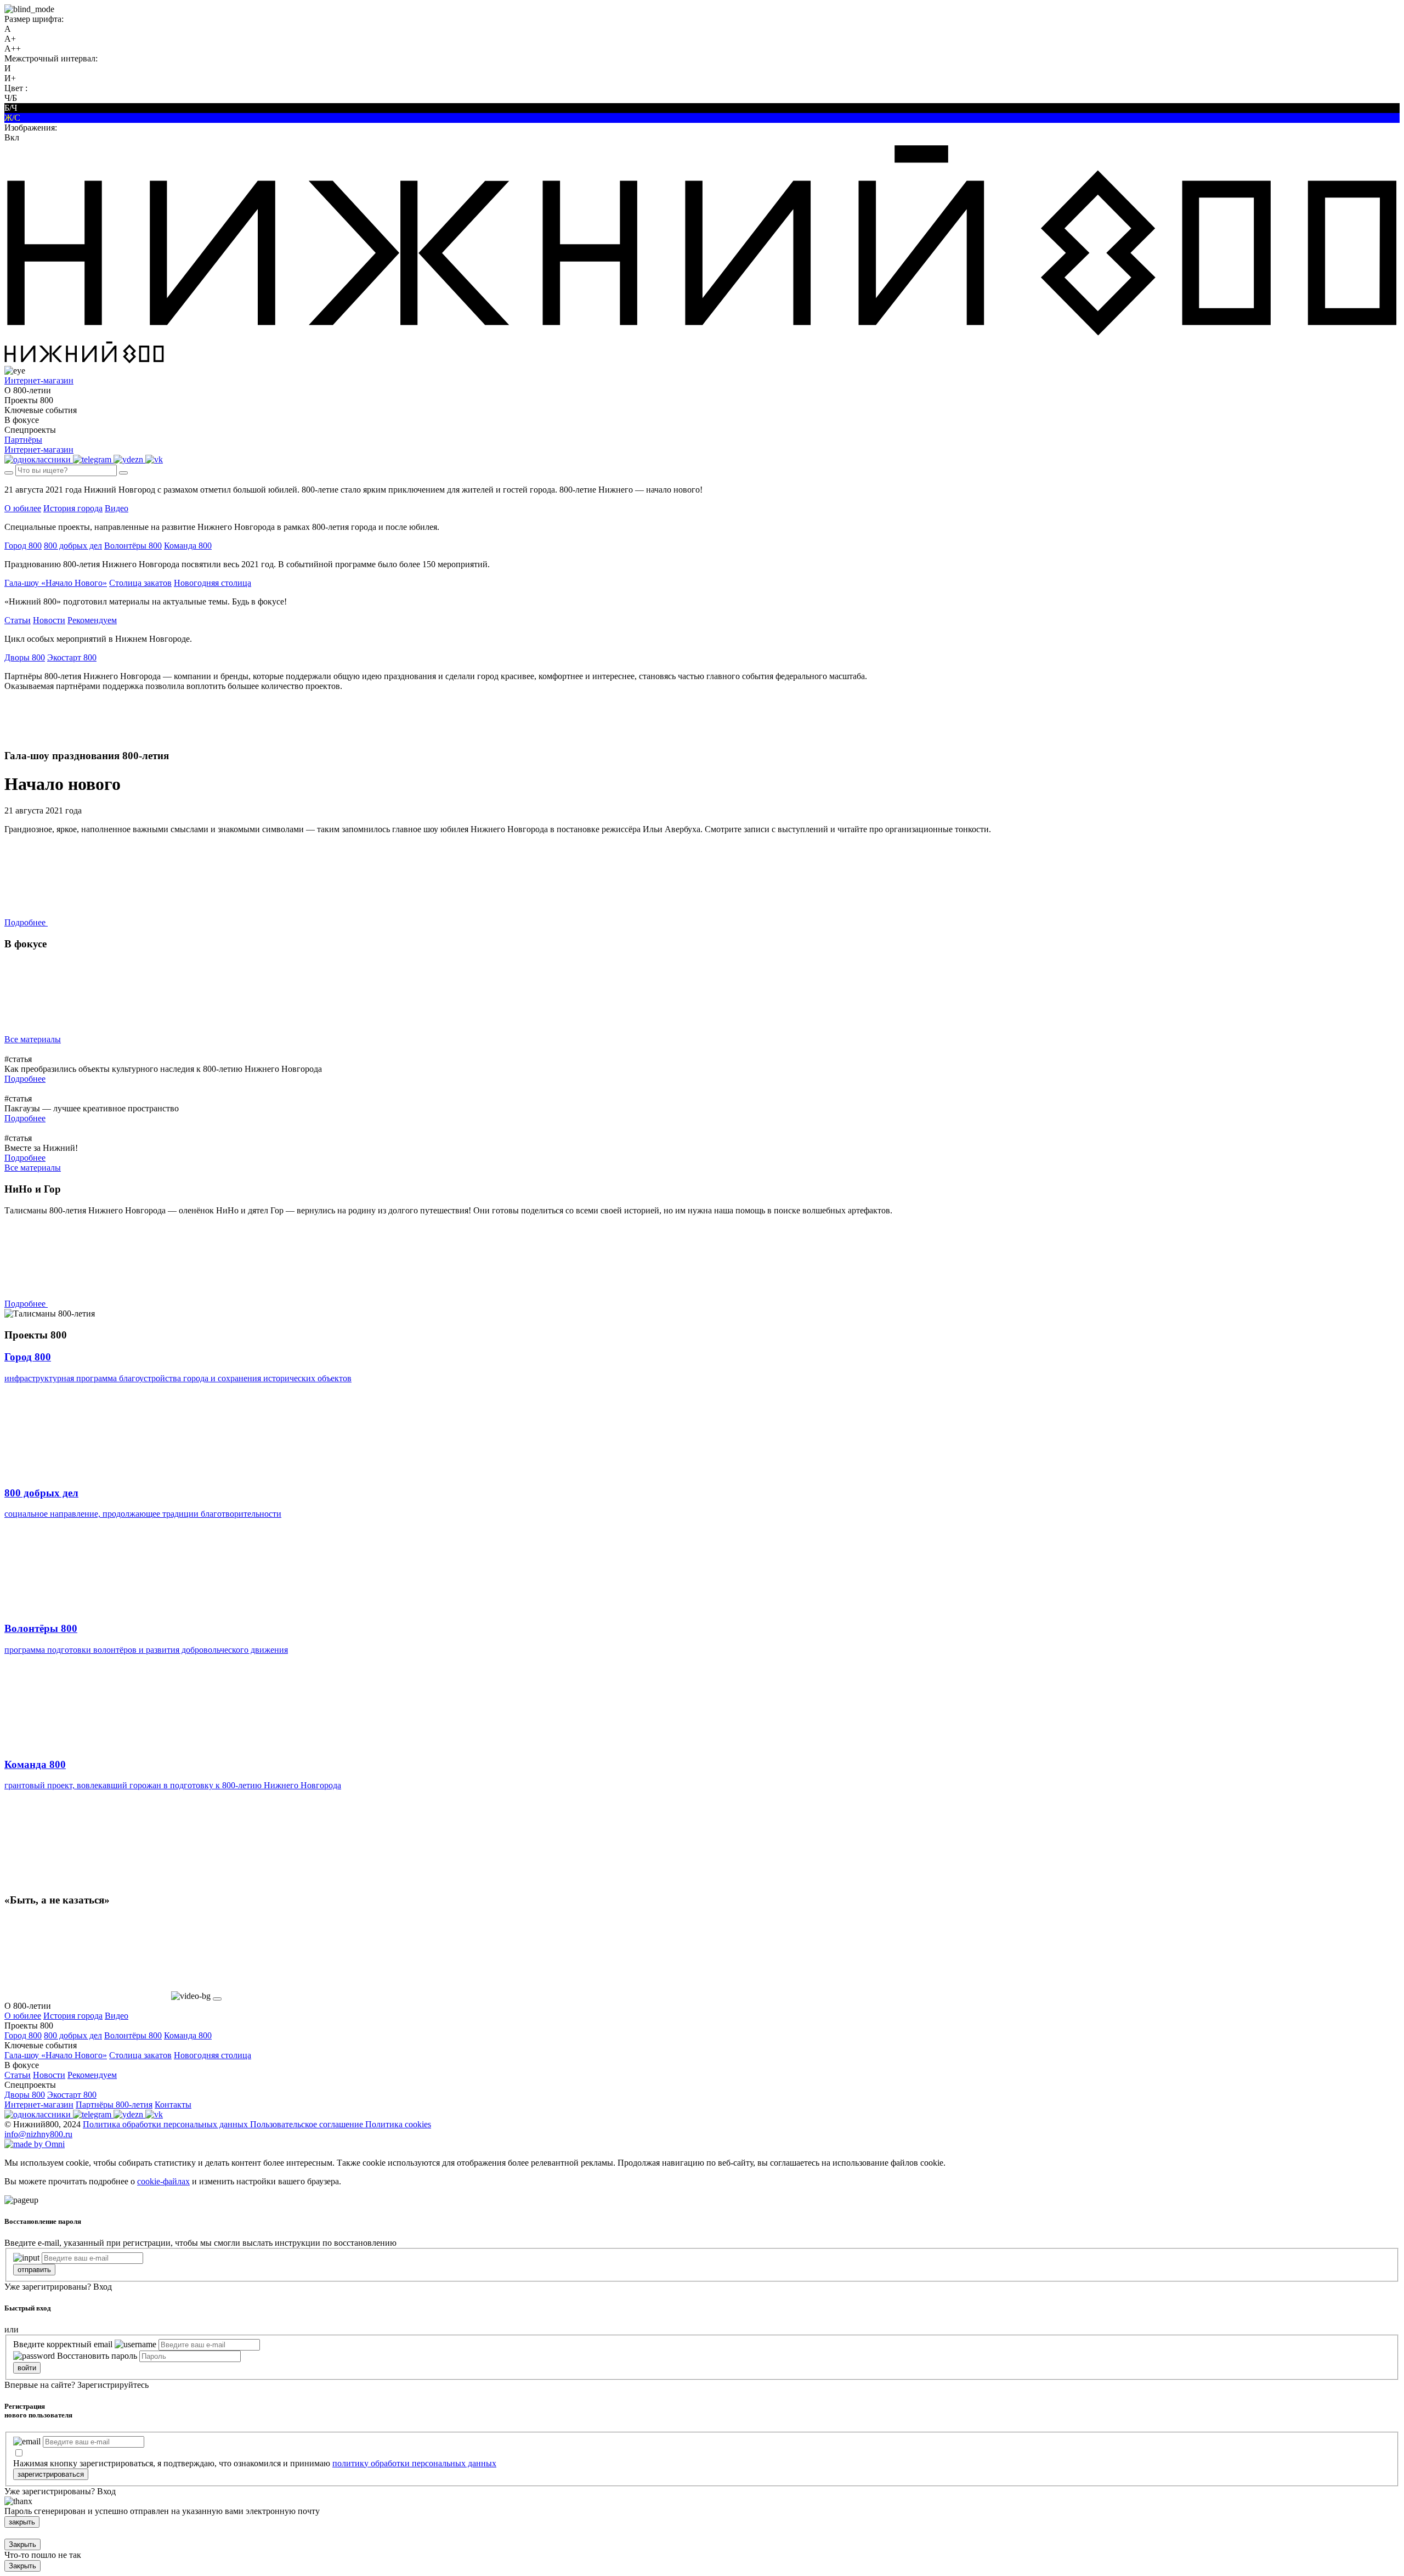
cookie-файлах (163, 2181)
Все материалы (33, 1039)
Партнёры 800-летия (114, 2105)
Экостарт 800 (72, 657)
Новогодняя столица (213, 583)
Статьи (18, 620)
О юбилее (23, 508)
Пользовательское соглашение (308, 2124)
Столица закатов (140, 583)
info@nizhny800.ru (38, 2134)
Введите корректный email (63, 2344)
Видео (117, 508)
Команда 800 (188, 546)
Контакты (173, 2105)
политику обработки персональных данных (414, 2463)
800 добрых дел (73, 546)
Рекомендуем (92, 620)
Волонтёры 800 (133, 546)
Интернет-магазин (39, 2105)
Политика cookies (398, 2124)
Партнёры (23, 440)
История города (73, 508)
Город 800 (23, 546)
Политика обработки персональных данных (166, 2124)
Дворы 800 (25, 657)
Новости (49, 620)
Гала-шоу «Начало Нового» (56, 583)
